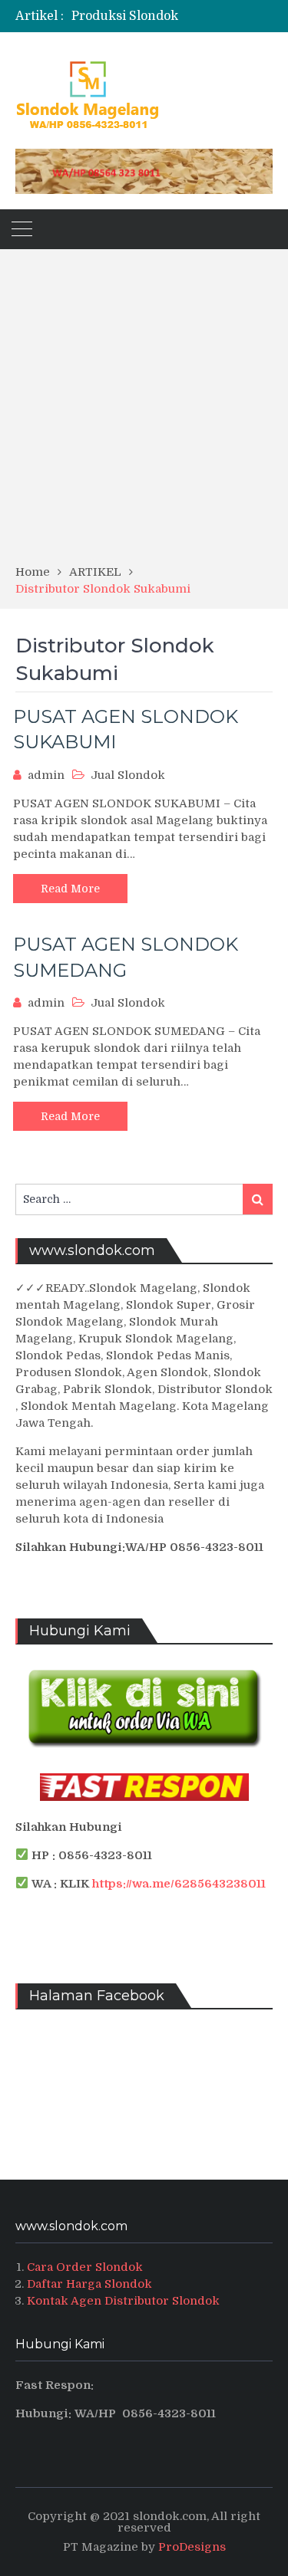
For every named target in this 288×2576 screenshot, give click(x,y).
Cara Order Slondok (85, 2267)
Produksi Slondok (125, 16)
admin (46, 775)
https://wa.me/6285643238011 (179, 1884)
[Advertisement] (144, 412)
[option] (173, 16)
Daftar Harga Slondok (89, 2284)
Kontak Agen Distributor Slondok (123, 2301)
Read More (70, 889)
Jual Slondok (128, 775)
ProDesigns (192, 2547)
